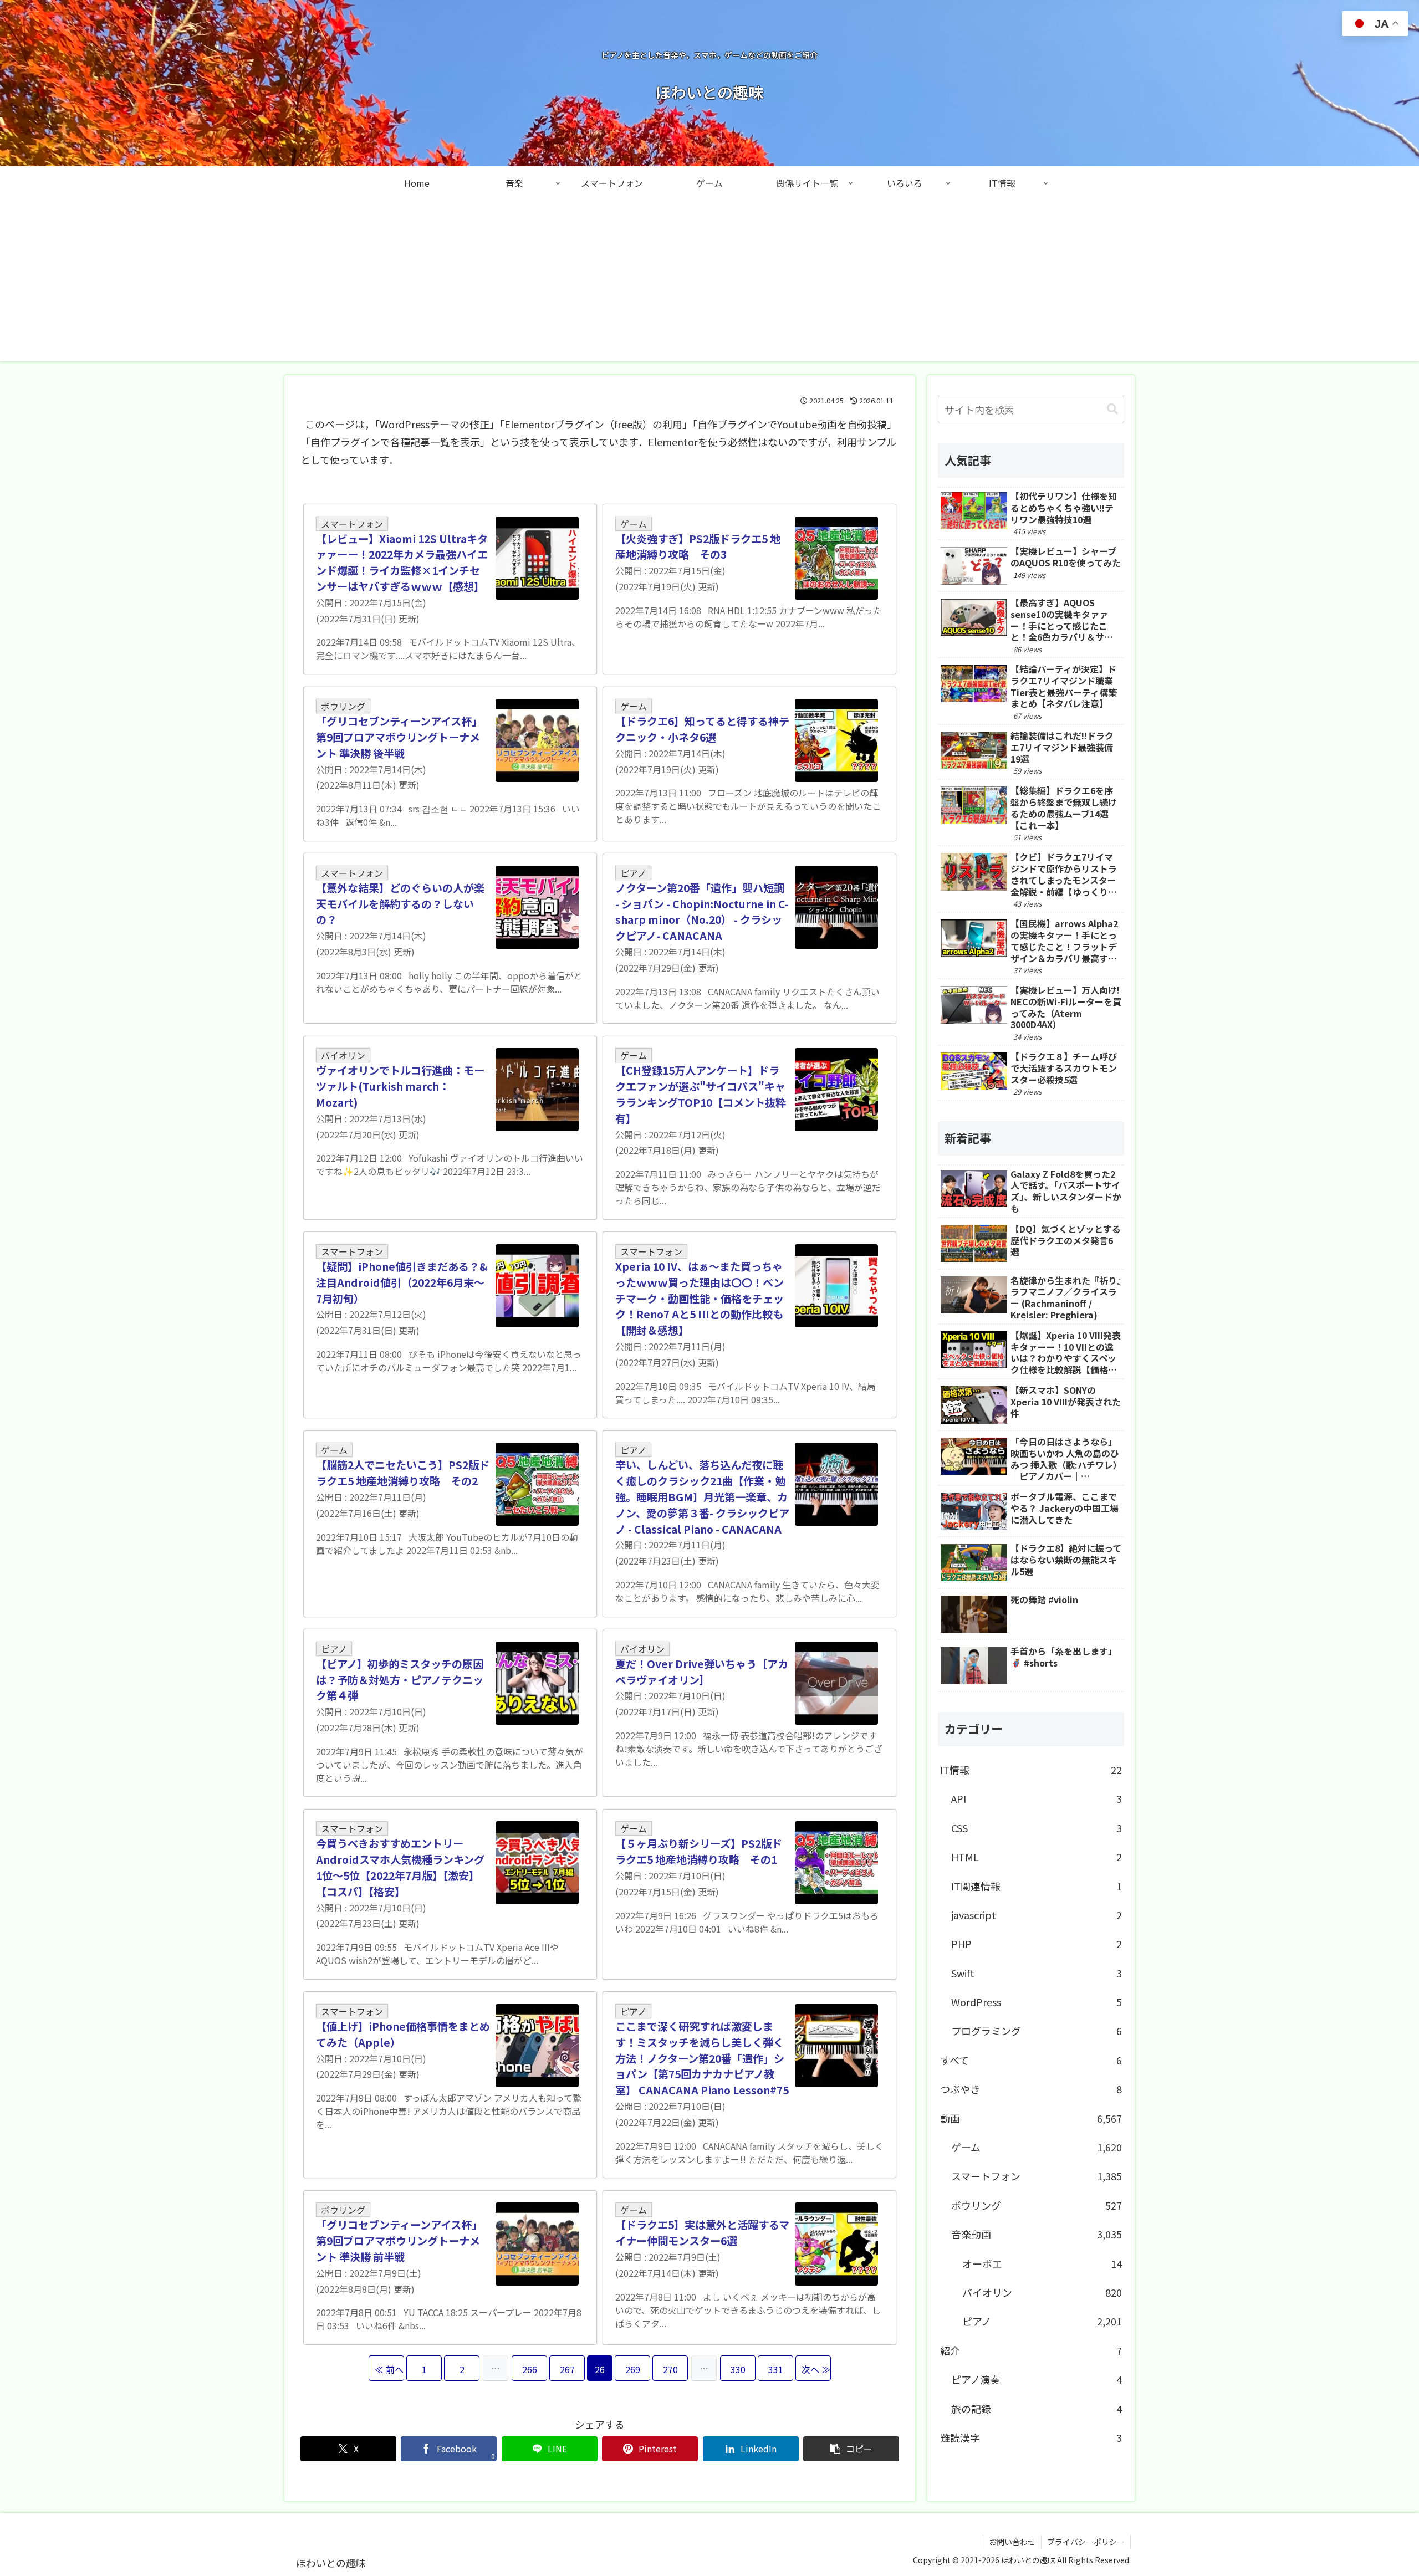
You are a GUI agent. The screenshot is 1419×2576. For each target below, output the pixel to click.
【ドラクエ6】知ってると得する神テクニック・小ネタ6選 (702, 729)
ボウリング (343, 706)
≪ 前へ (389, 2369)
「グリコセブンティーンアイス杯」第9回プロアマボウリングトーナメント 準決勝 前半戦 (399, 2241)
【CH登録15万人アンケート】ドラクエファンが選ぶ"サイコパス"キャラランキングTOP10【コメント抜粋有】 (701, 1094)
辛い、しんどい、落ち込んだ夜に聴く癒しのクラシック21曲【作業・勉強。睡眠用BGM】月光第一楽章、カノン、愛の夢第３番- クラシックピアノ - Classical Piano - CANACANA (702, 1497)
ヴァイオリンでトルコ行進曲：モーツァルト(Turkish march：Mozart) (400, 1086)
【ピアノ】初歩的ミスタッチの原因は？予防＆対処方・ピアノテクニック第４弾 (400, 1680)
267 (567, 2369)
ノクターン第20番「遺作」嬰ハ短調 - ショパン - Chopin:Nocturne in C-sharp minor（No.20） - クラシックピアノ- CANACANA (702, 912)
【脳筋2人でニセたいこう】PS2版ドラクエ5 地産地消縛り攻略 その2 (403, 1473)
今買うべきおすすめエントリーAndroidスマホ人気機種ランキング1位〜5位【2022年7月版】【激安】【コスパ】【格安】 (400, 1867)
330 (738, 2369)
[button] (851, 2449)
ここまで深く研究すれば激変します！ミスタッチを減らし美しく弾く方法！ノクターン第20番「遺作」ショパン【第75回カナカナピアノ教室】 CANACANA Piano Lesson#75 (702, 2058)
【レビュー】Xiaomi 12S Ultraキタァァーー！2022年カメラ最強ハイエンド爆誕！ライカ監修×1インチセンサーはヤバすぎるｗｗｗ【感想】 (402, 563)
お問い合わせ (1012, 2542)
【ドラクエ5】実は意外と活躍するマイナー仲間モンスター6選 (702, 2233)
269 (633, 2369)
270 (670, 2369)
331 (776, 2369)
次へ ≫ (816, 2369)
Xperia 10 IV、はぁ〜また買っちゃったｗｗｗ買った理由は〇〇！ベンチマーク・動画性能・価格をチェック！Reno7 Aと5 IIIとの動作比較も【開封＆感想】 (700, 1298)
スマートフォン (352, 524)
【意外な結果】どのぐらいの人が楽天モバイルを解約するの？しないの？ (400, 904)
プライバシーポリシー (1086, 2542)
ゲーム (634, 524)
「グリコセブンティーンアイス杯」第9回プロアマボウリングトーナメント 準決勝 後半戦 (399, 737)
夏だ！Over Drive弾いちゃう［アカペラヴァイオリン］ (702, 1672)
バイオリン (343, 1055)
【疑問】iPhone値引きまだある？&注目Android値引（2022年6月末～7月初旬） (402, 1282)
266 (530, 2369)
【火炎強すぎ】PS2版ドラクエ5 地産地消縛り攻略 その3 (698, 547)
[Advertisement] (709, 284)
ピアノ (633, 873)
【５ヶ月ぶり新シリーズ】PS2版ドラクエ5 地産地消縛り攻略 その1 (699, 1851)
